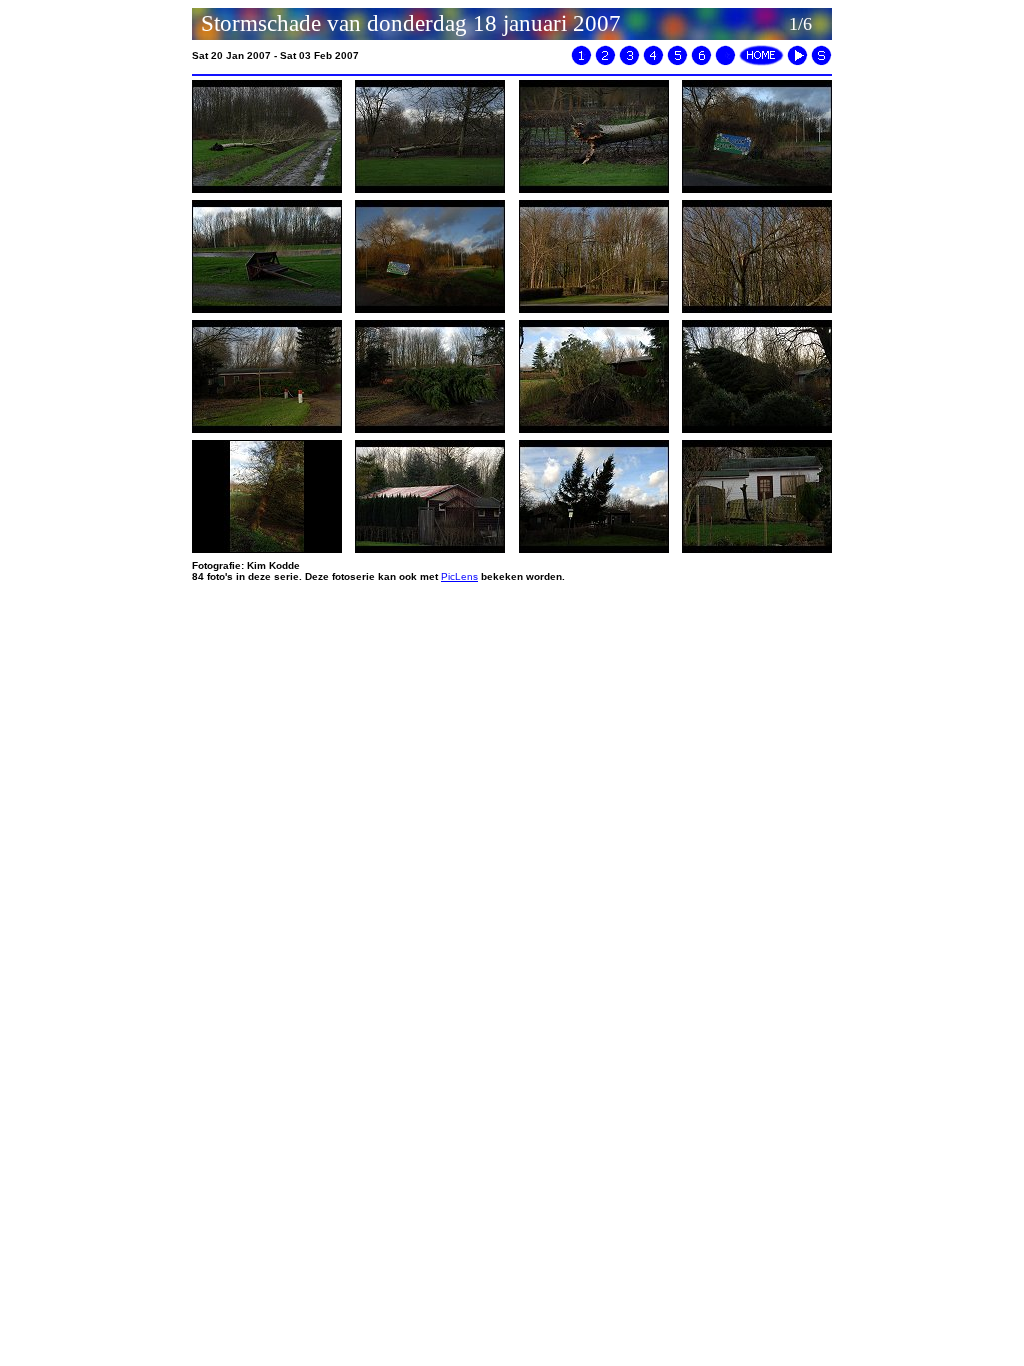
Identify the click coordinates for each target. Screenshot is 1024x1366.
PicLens (459, 576)
